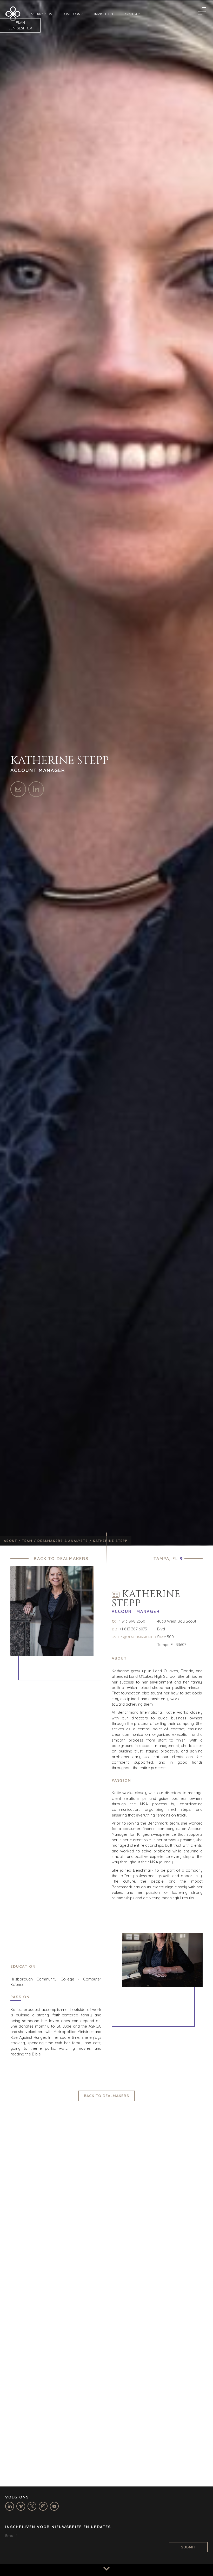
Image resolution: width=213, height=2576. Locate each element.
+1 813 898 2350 (131, 1621)
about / (13, 1541)
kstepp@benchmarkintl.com (137, 1637)
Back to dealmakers (61, 1559)
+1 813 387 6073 (133, 1629)
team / (30, 1541)
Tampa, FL (166, 1559)
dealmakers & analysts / (65, 1541)
